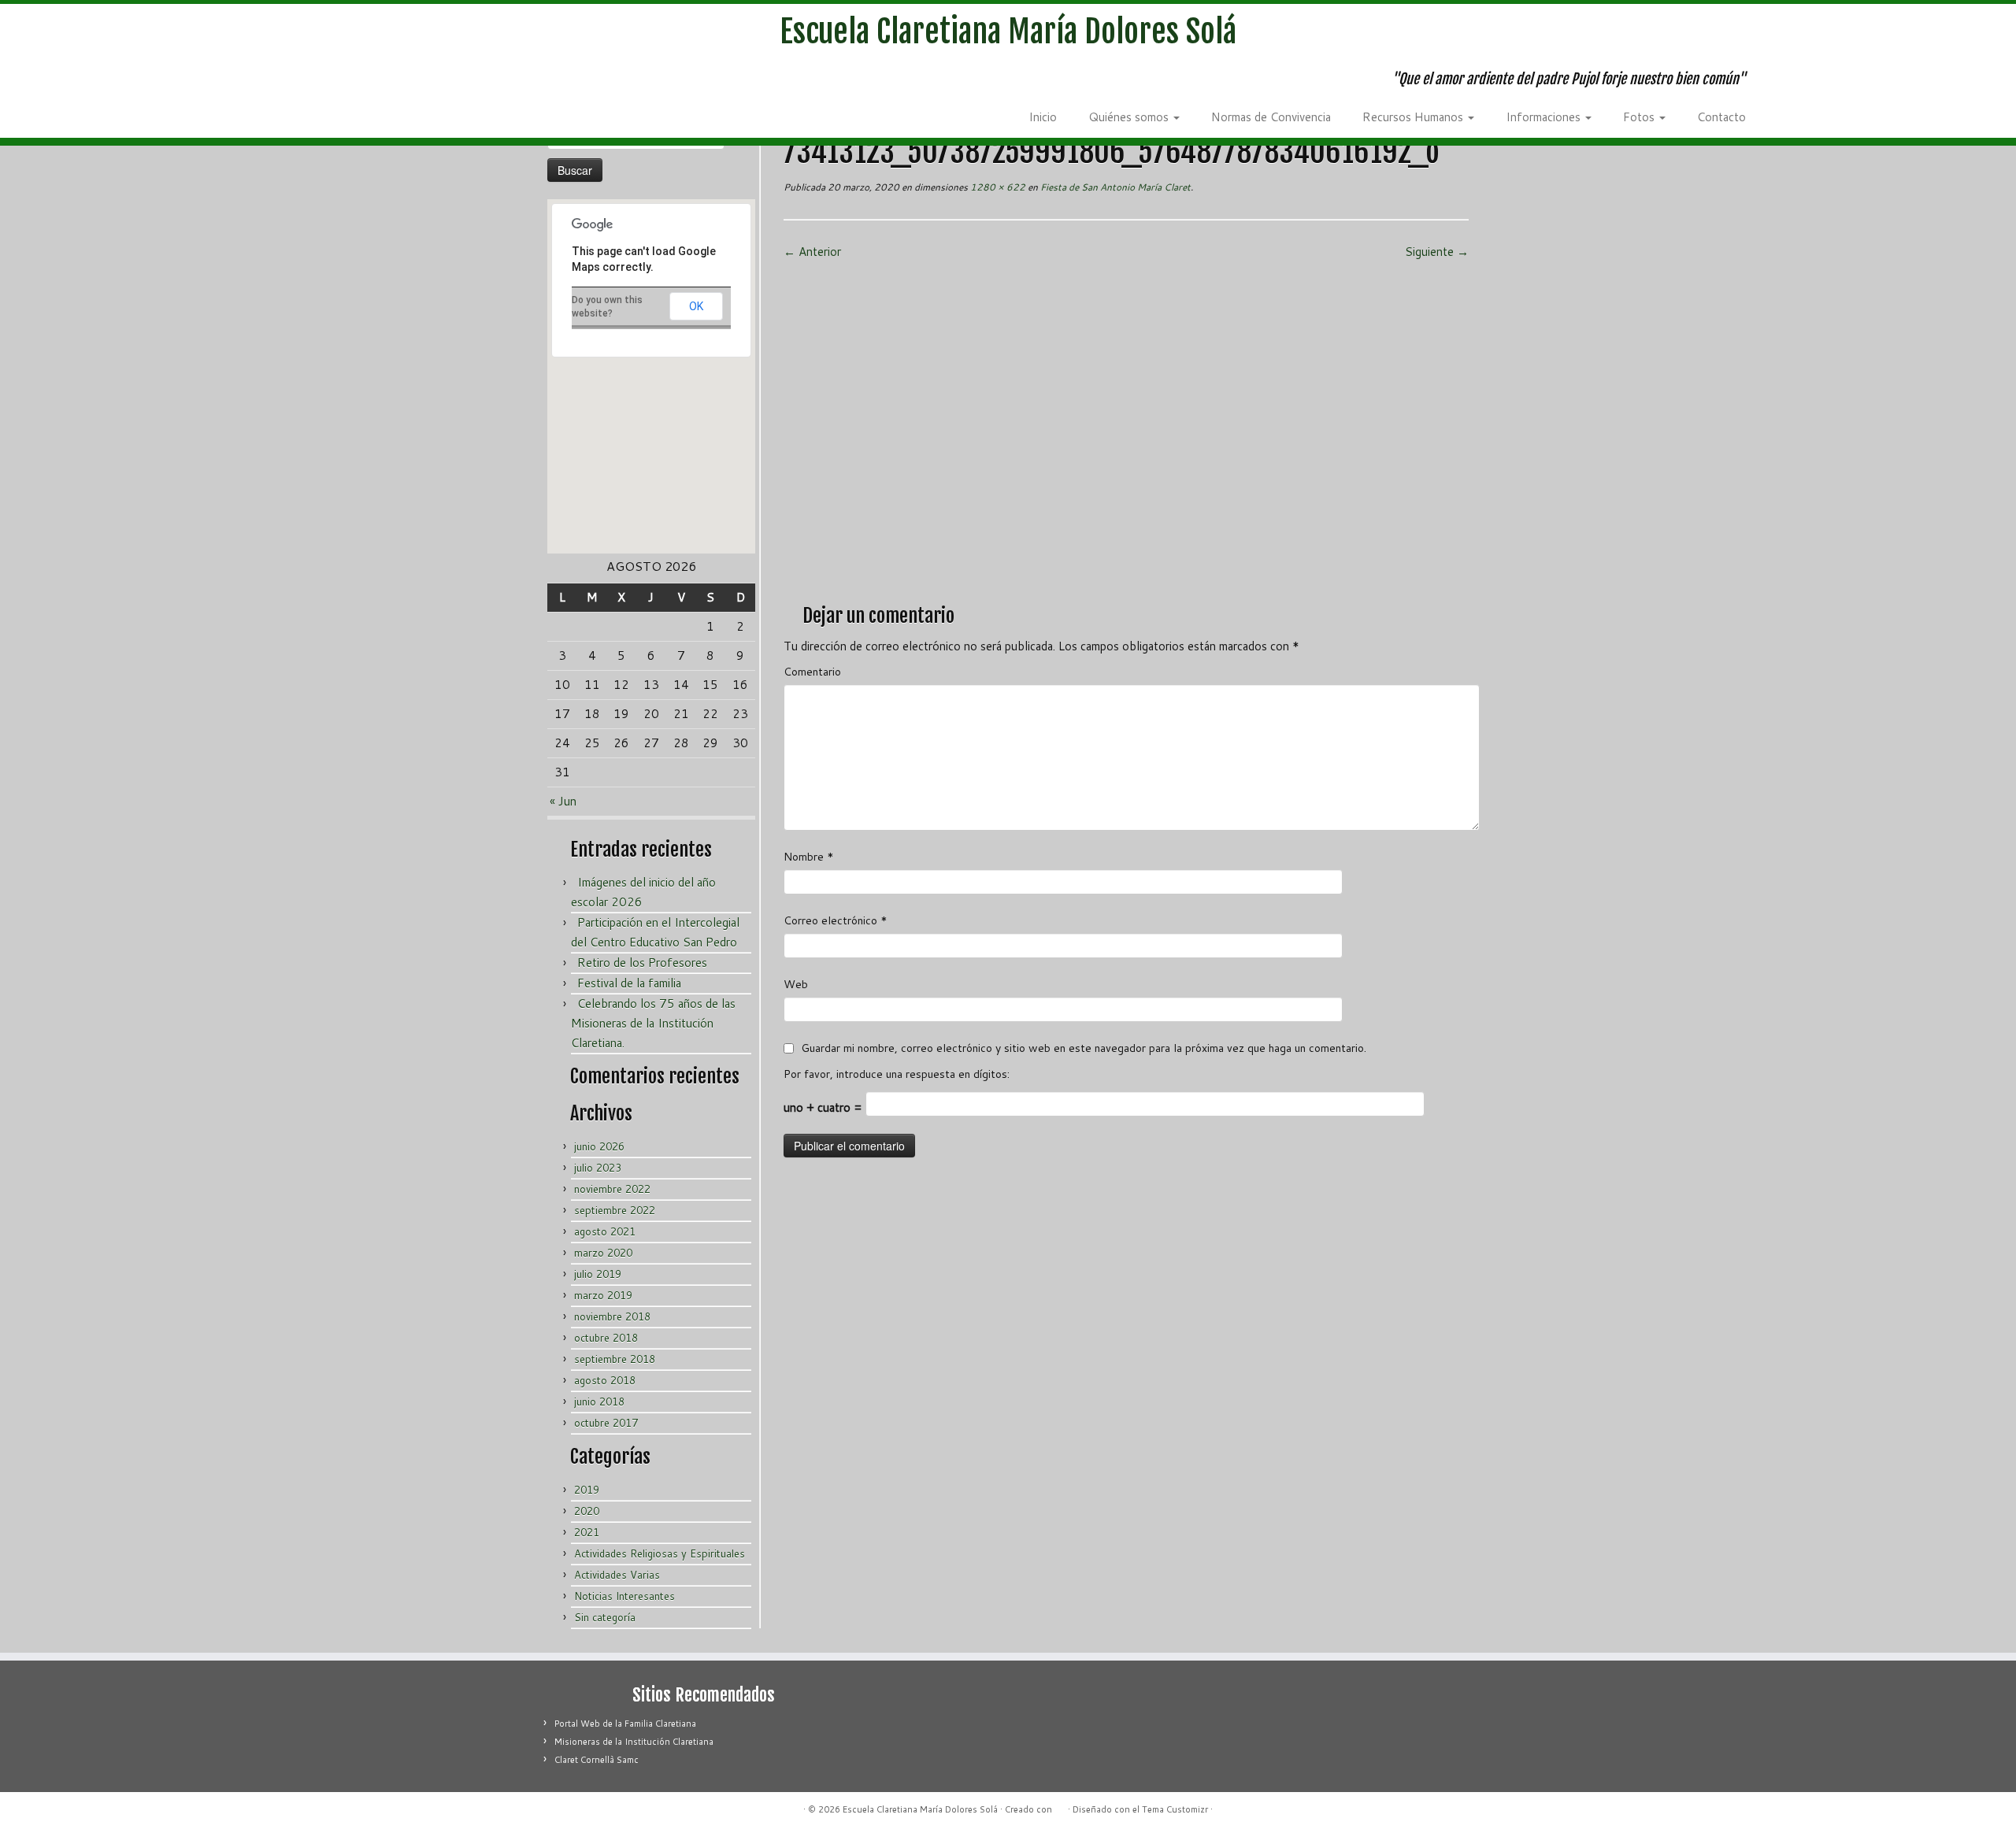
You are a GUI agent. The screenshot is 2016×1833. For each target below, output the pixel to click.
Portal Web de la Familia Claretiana (625, 1724)
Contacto (1721, 117)
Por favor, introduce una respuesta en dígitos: (897, 1074)
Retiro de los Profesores (642, 963)
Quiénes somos (1130, 117)
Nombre (809, 857)
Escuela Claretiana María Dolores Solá (1008, 31)
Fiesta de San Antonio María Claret (1114, 187)
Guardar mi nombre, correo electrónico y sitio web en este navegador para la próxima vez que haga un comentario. (1084, 1048)
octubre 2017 (606, 1423)
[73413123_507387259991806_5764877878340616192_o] (1126, 426)
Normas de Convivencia (1271, 117)
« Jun (563, 801)
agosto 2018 (605, 1380)
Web (796, 984)
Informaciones (1545, 117)
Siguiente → (1437, 252)
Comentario (812, 672)
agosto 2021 (605, 1231)
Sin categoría (605, 1617)
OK (696, 306)
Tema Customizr (1175, 1809)
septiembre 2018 (615, 1359)
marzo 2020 (603, 1253)
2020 (587, 1511)
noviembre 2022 (612, 1189)
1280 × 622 (997, 187)
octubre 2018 (606, 1338)
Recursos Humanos (1414, 117)
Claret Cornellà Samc (597, 1760)
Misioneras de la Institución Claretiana (634, 1742)
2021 (587, 1532)
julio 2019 (598, 1274)
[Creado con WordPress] (1060, 1806)
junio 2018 (599, 1402)
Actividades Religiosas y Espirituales (660, 1553)
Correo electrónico (836, 920)
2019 (587, 1490)
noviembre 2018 (612, 1316)
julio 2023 (598, 1168)
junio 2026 (599, 1146)
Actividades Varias (617, 1575)
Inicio (1043, 117)
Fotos (1640, 117)
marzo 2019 (603, 1295)
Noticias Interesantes (624, 1596)
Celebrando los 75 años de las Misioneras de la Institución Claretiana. (653, 1023)
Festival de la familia (629, 983)
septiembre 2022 (615, 1210)
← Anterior (812, 252)
